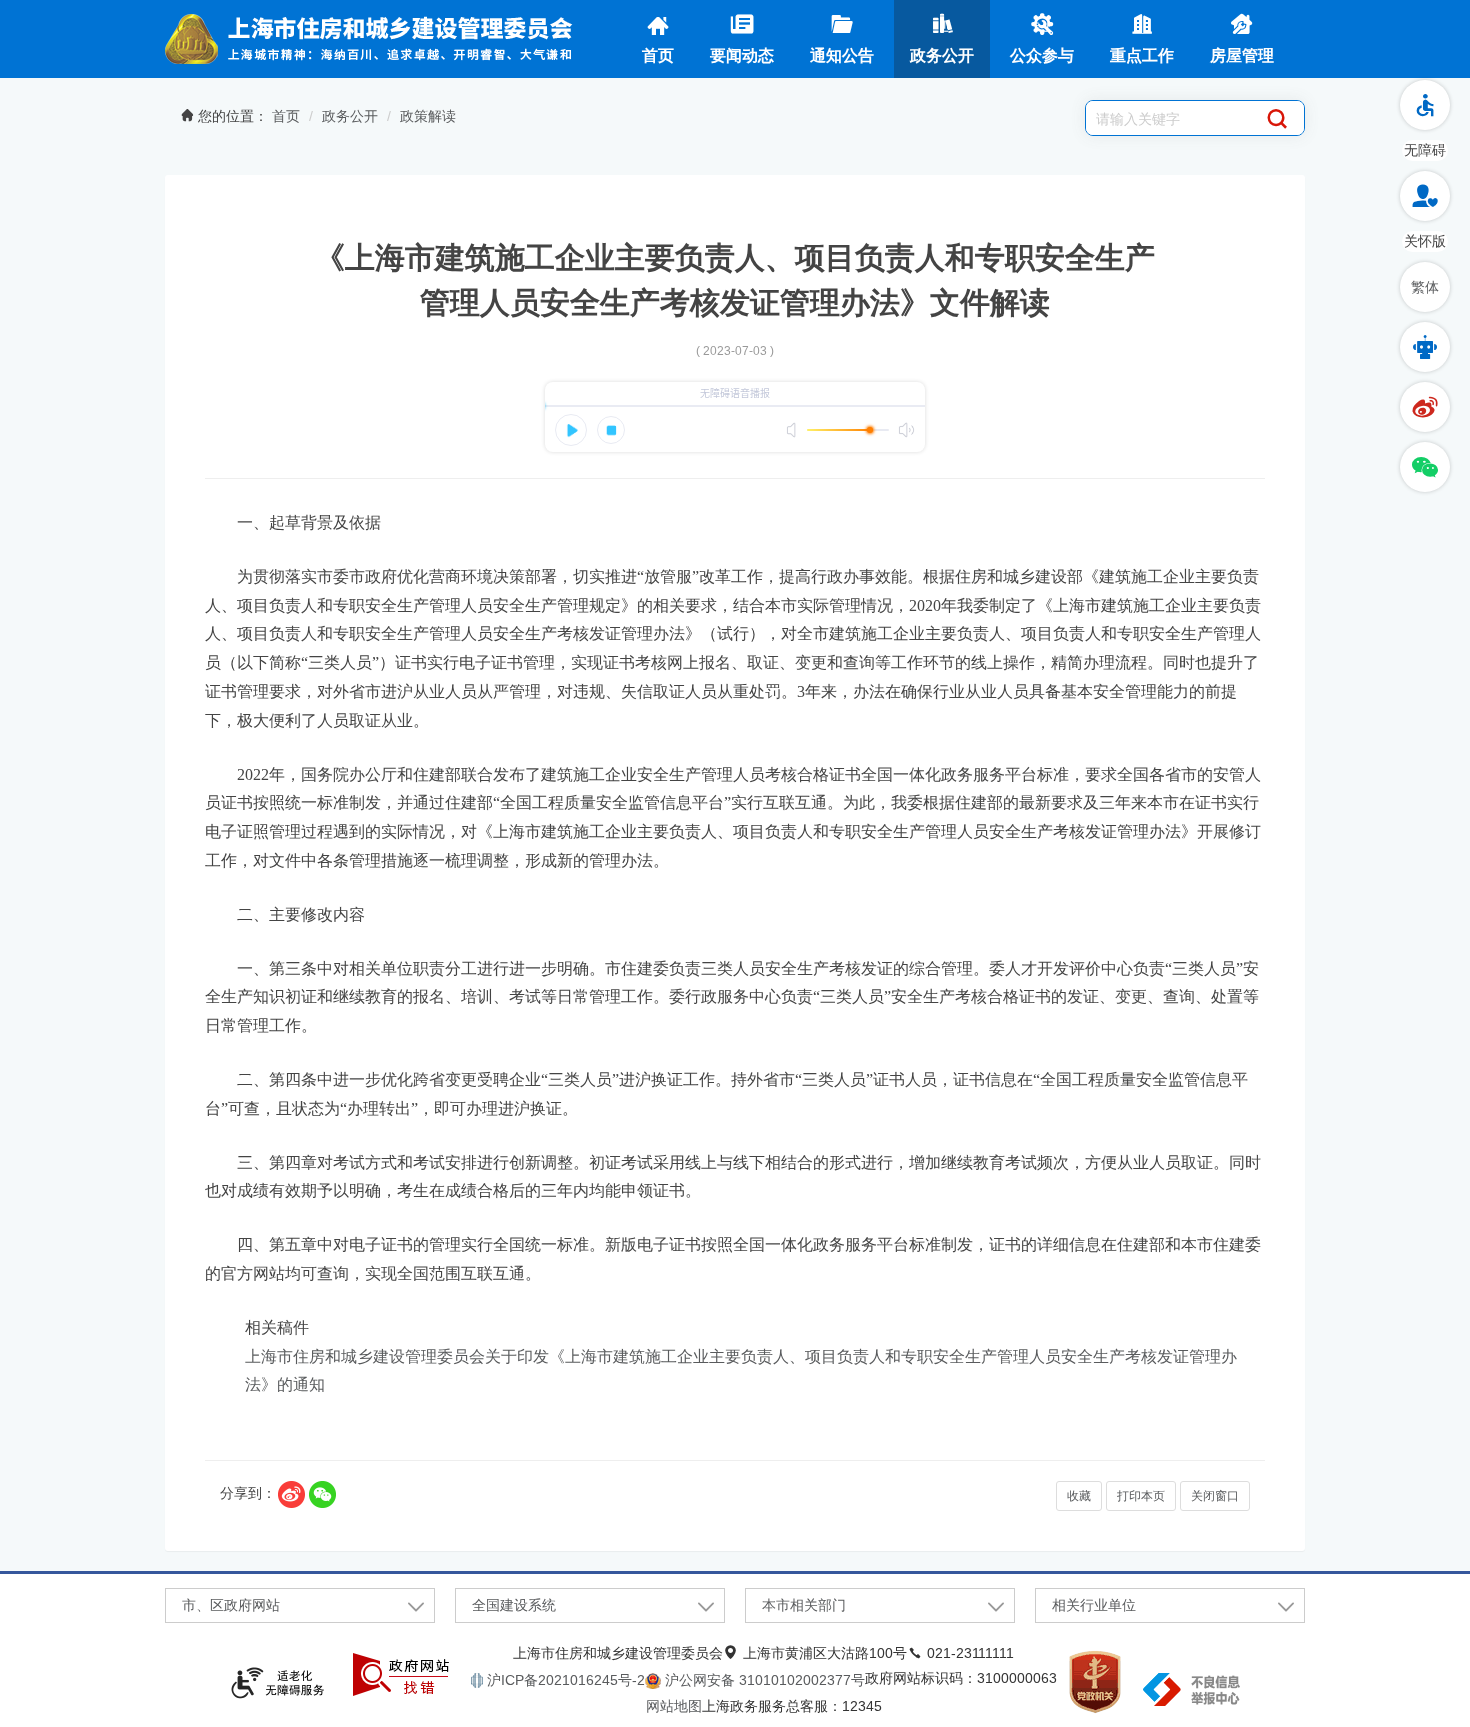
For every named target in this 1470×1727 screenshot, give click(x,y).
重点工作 (1142, 55)
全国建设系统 (514, 1605)
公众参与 (1042, 55)
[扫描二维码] (322, 1494)
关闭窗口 (1215, 1496)
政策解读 (428, 116)
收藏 (1079, 1496)
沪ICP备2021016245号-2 (564, 1680)
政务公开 (942, 55)
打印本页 (1141, 1496)
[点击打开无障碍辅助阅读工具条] (1425, 105)
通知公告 (842, 55)
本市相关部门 (804, 1605)
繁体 (1425, 287)
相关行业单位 (1094, 1605)
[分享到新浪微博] (291, 1494)
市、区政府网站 (231, 1605)
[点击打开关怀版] (1425, 196)
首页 (658, 55)
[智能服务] (1425, 347)
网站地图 (674, 1706)
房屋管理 (1242, 55)
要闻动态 (742, 55)
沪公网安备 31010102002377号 (763, 1680)
